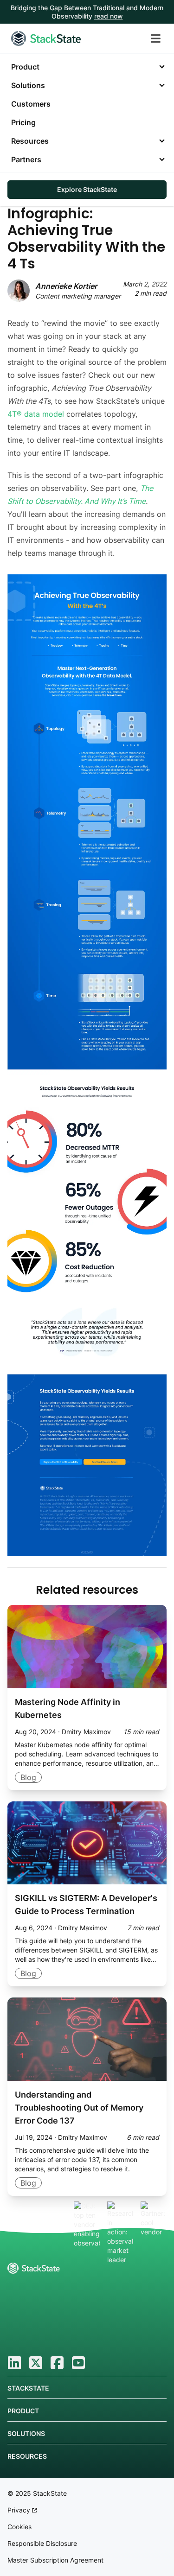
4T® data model (36, 414)
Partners (26, 159)
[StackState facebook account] (57, 2363)
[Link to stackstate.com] (46, 38)
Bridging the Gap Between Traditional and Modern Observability (87, 12)
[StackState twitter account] (36, 2363)
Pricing (23, 122)
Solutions (28, 85)
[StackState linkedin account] (14, 2363)
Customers (31, 104)
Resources (30, 141)
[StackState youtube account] (78, 2363)
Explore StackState (87, 189)
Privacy (20, 2510)
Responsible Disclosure (42, 2543)
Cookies (19, 2527)
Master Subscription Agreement (55, 2560)
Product (25, 67)
